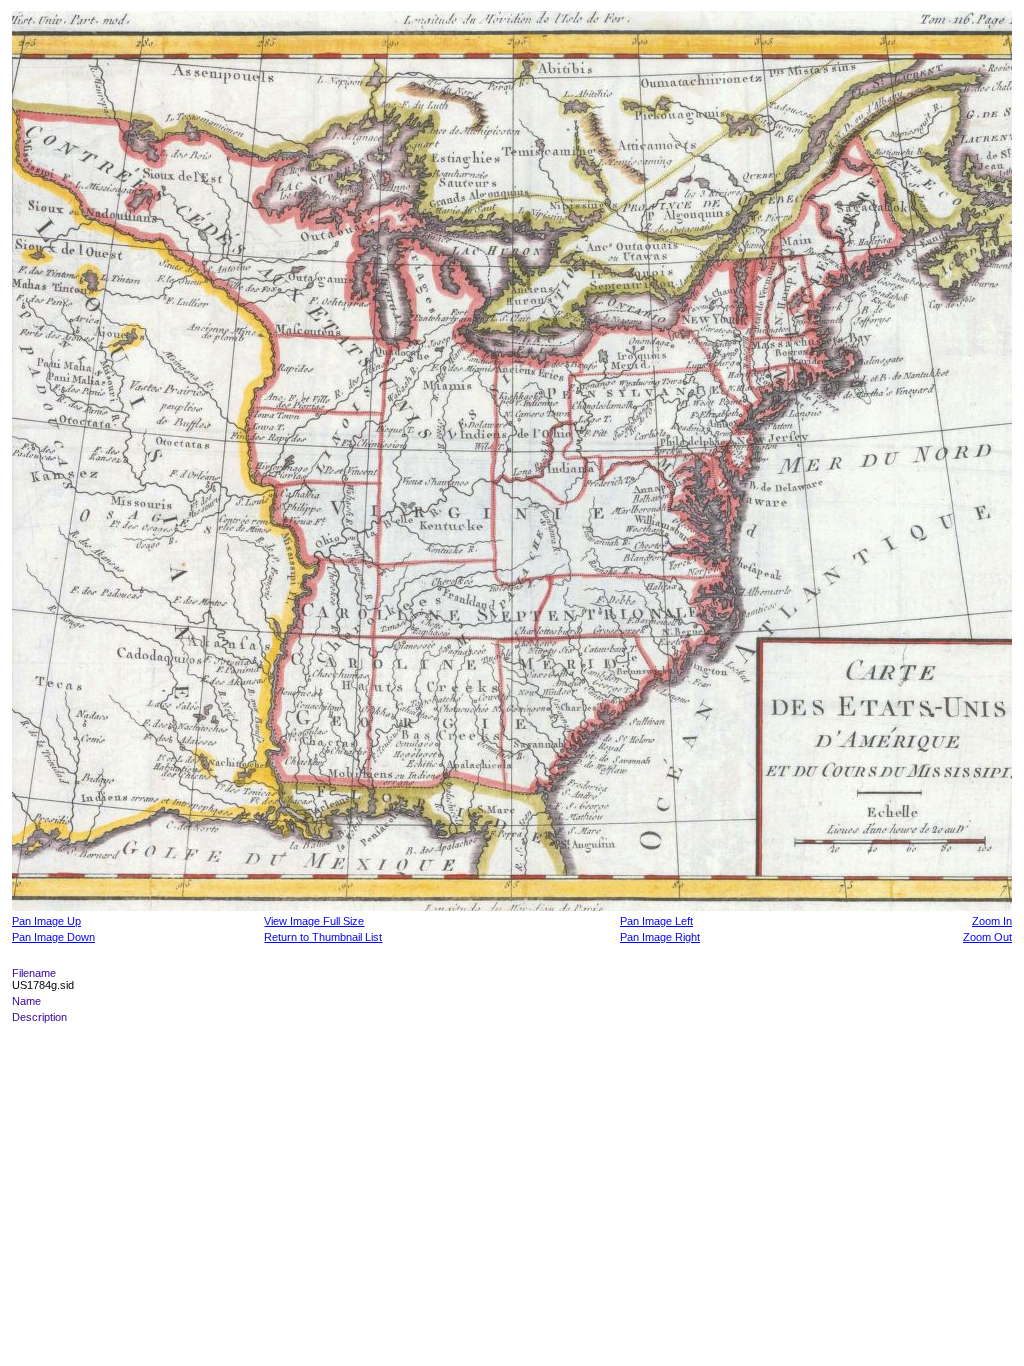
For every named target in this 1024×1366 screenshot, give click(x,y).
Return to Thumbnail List (323, 937)
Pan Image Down (53, 937)
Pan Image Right (660, 937)
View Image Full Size (314, 921)
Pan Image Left (656, 921)
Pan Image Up (46, 921)
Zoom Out (987, 937)
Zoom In (992, 921)
